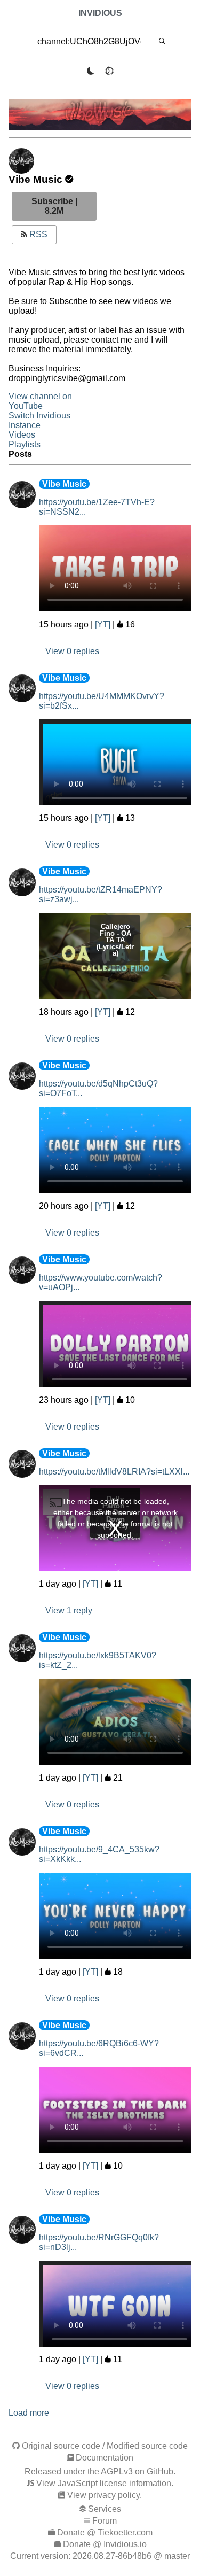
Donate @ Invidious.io (105, 2544)
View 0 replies (72, 651)
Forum (105, 2521)
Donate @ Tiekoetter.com (105, 2532)
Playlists (25, 444)
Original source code (61, 2446)
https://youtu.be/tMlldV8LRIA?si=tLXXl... (114, 1472)
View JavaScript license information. (105, 2483)
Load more (29, 2413)
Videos (22, 435)
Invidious (100, 13)
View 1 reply (69, 1611)
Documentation (105, 2458)
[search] (162, 42)
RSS (37, 234)
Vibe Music (64, 484)
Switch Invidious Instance (39, 420)
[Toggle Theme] (91, 71)
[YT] (103, 624)
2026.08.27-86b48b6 (112, 2556)
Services (105, 2509)
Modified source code (147, 2446)
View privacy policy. (105, 2495)
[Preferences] (109, 71)
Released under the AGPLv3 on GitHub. (100, 2472)
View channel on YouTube (40, 401)
